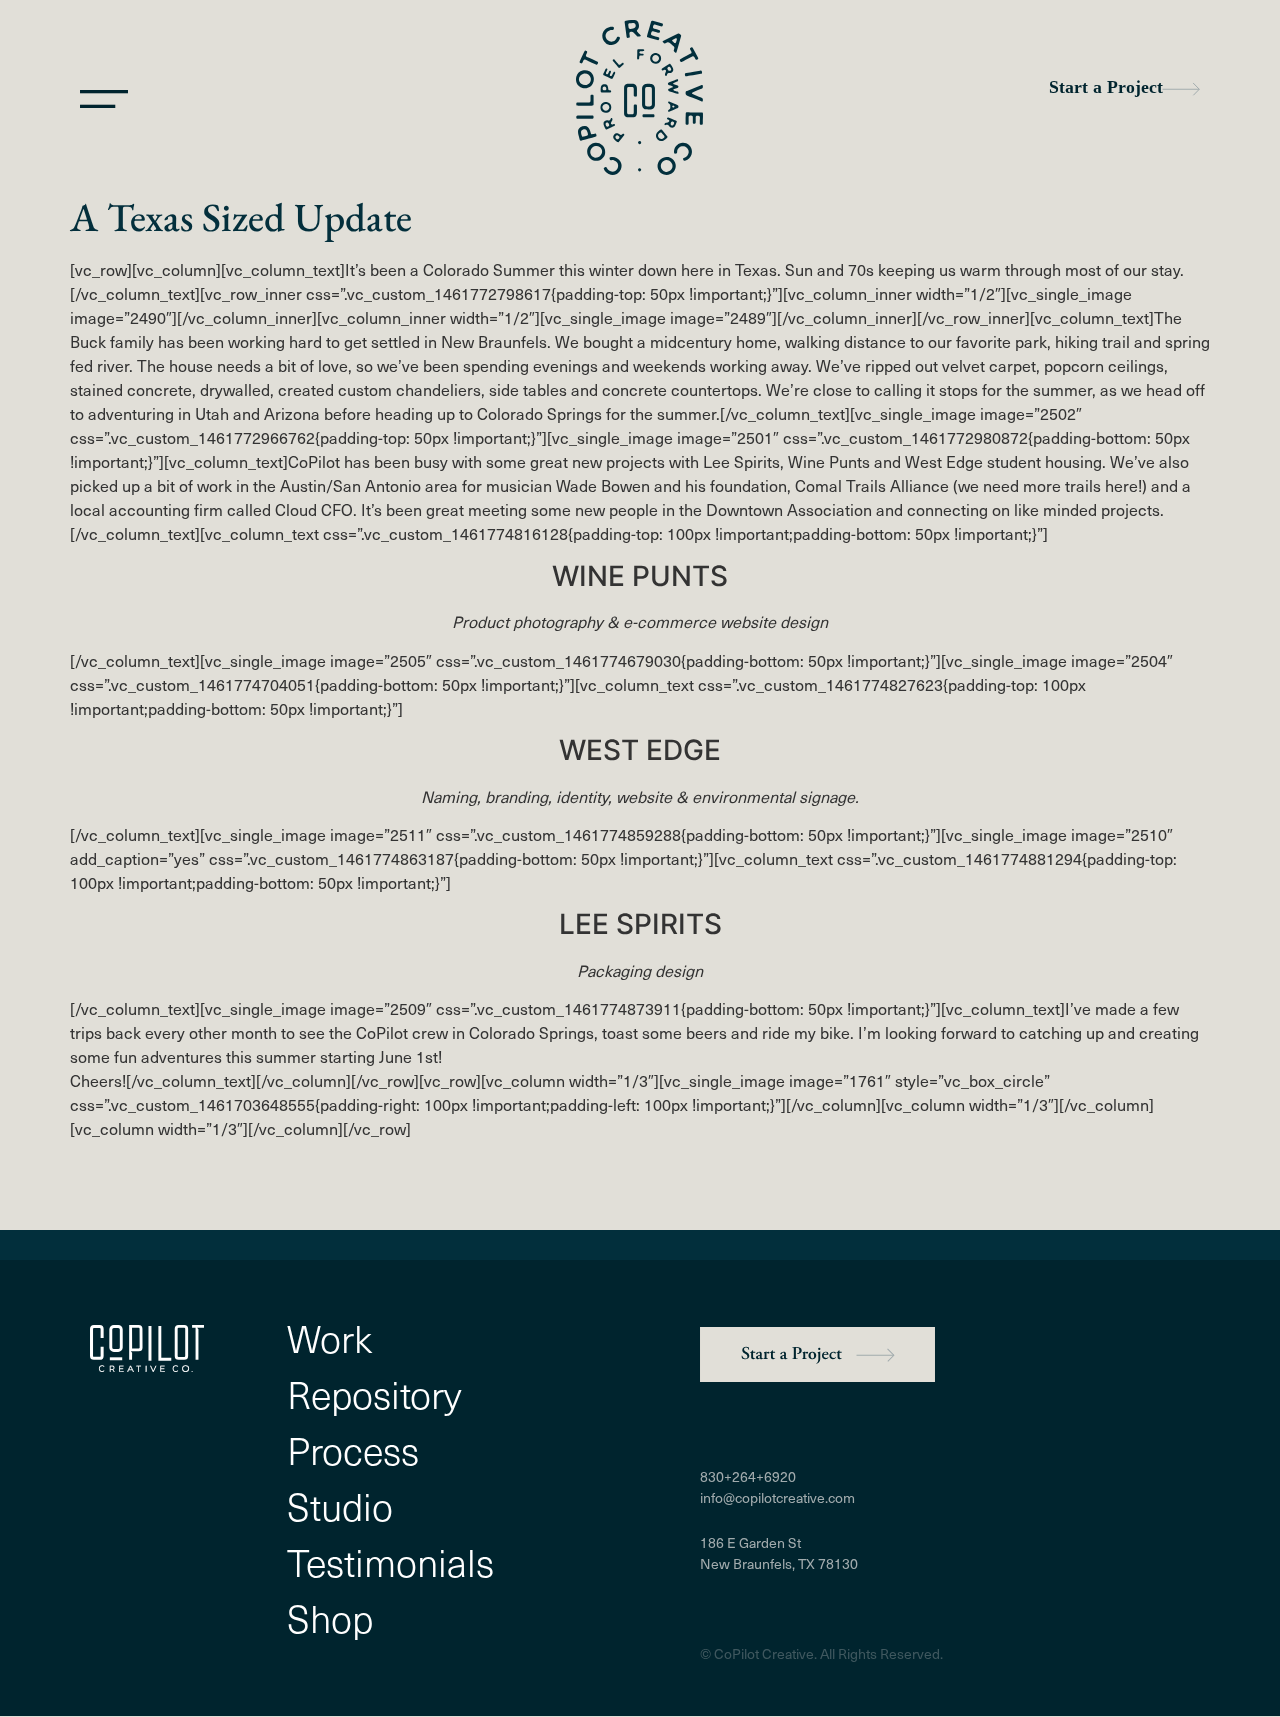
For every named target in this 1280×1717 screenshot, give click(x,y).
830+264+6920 (748, 1476)
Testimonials (390, 1562)
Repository (374, 1394)
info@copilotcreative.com (777, 1497)
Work (329, 1338)
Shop (330, 1618)
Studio (340, 1506)
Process (353, 1450)
